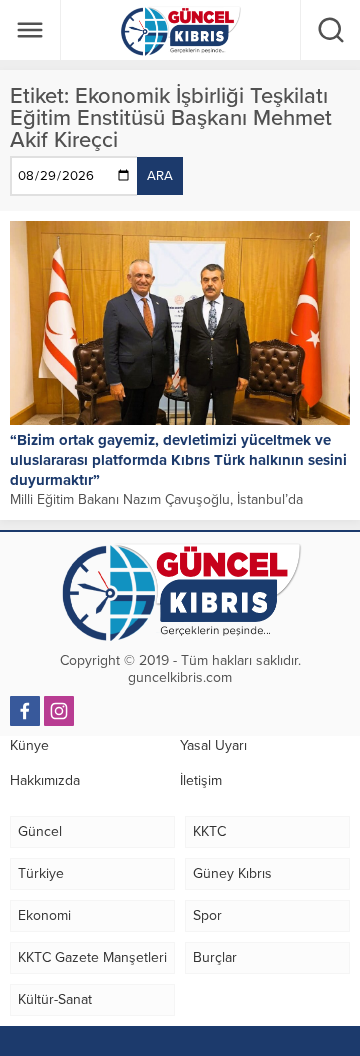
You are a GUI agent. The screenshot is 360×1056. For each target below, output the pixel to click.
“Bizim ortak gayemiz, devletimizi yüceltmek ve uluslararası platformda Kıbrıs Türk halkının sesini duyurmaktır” (178, 460)
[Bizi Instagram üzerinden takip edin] (59, 711)
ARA (160, 176)
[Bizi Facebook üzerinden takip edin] (25, 711)
